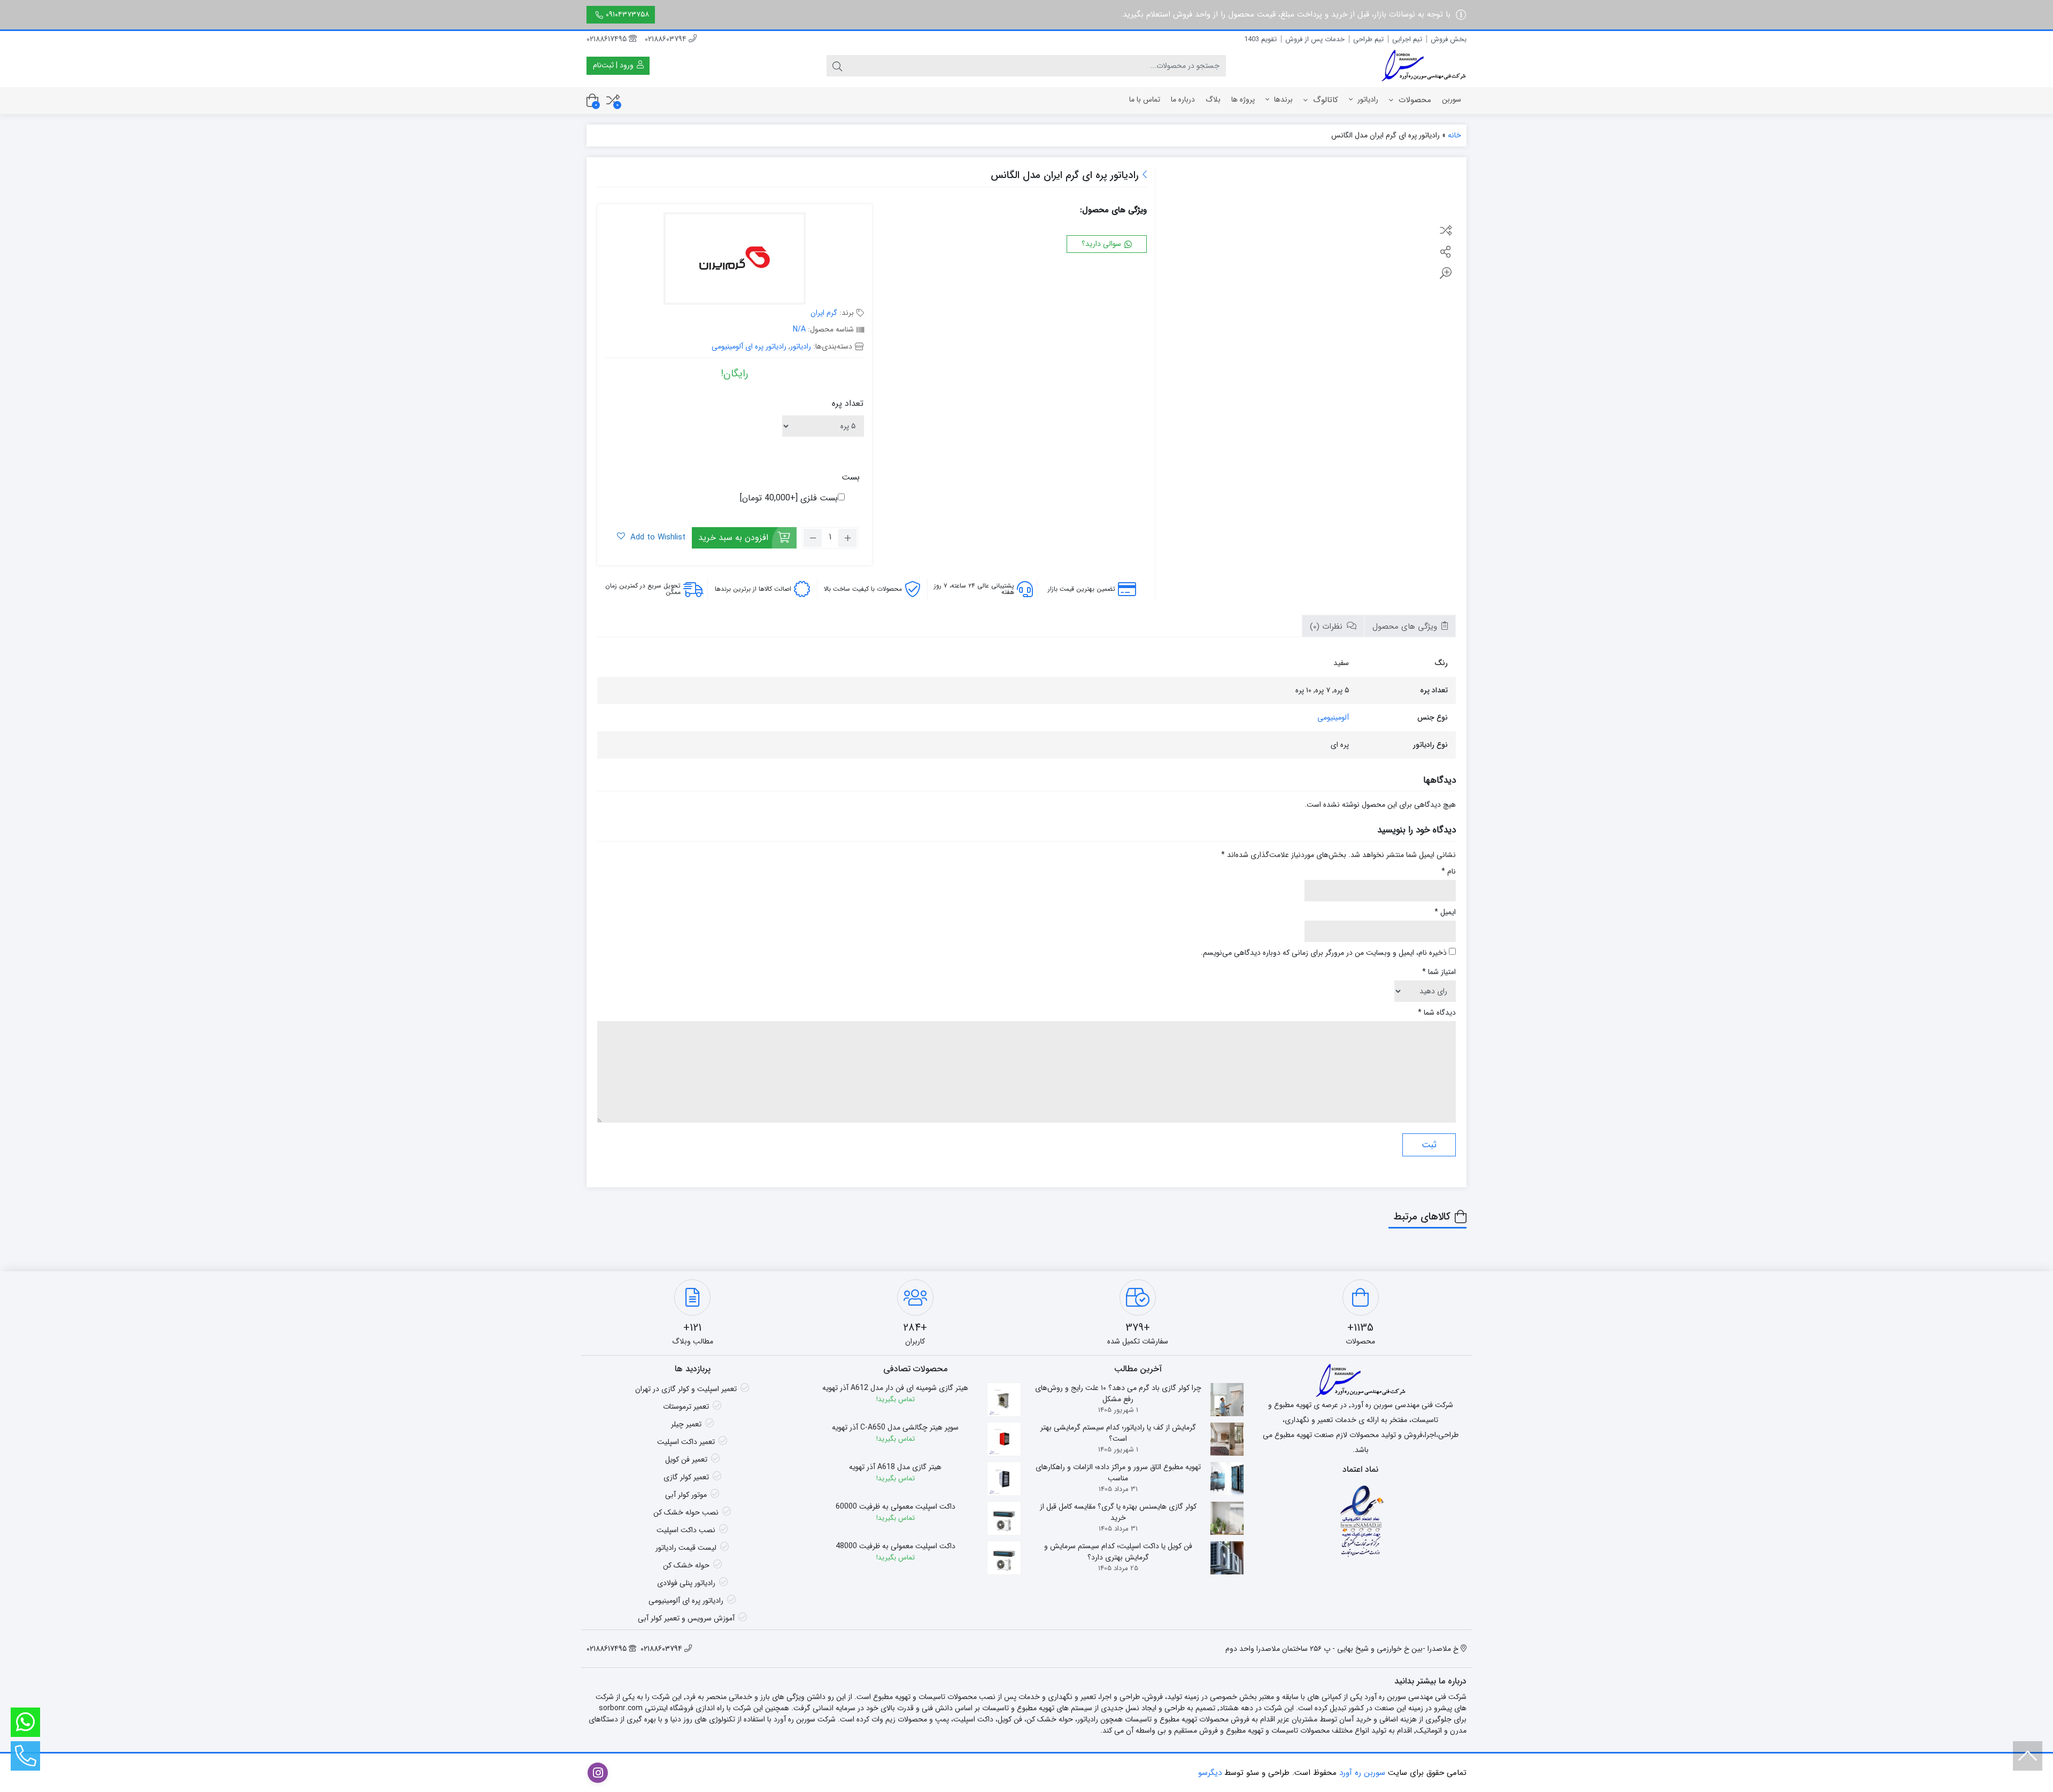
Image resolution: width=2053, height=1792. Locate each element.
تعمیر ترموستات (686, 1407)
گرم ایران (824, 313)
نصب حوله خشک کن (686, 1512)
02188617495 (608, 39)
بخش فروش (1449, 39)
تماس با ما (1145, 99)
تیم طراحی (1368, 39)
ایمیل (1445, 912)
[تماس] (25, 1756)
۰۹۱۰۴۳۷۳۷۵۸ (627, 14)
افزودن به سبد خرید (733, 538)
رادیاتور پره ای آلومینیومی (749, 346)
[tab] (1410, 626)
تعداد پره (848, 403)
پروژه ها (1243, 99)
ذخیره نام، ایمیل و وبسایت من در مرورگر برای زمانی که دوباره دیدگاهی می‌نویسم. (1324, 953)
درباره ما (1183, 99)
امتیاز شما (1439, 972)
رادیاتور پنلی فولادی (686, 1583)
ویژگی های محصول (1406, 627)
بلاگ (1213, 99)
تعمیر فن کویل (686, 1459)
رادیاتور (1367, 99)
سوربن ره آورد (1362, 1773)
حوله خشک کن (686, 1565)
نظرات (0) (1327, 627)
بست (851, 477)
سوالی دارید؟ (1102, 244)
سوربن (1452, 99)
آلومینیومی (1333, 717)
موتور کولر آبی (686, 1495)
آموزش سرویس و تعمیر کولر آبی (686, 1618)
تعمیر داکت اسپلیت (686, 1442)
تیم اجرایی (1407, 39)
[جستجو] (837, 66)
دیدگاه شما (1437, 1013)
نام (1449, 872)
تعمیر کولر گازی (686, 1477)
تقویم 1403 (1260, 39)
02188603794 (667, 39)
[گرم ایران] (735, 260)
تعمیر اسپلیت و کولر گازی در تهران (686, 1389)
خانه (1454, 135)
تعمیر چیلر (686, 1424)
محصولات (1414, 100)
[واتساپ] (25, 1722)
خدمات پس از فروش (1315, 39)
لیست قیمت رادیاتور (686, 1548)
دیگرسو (1210, 1773)
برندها (1282, 99)
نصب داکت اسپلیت (686, 1530)
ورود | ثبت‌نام (614, 65)
